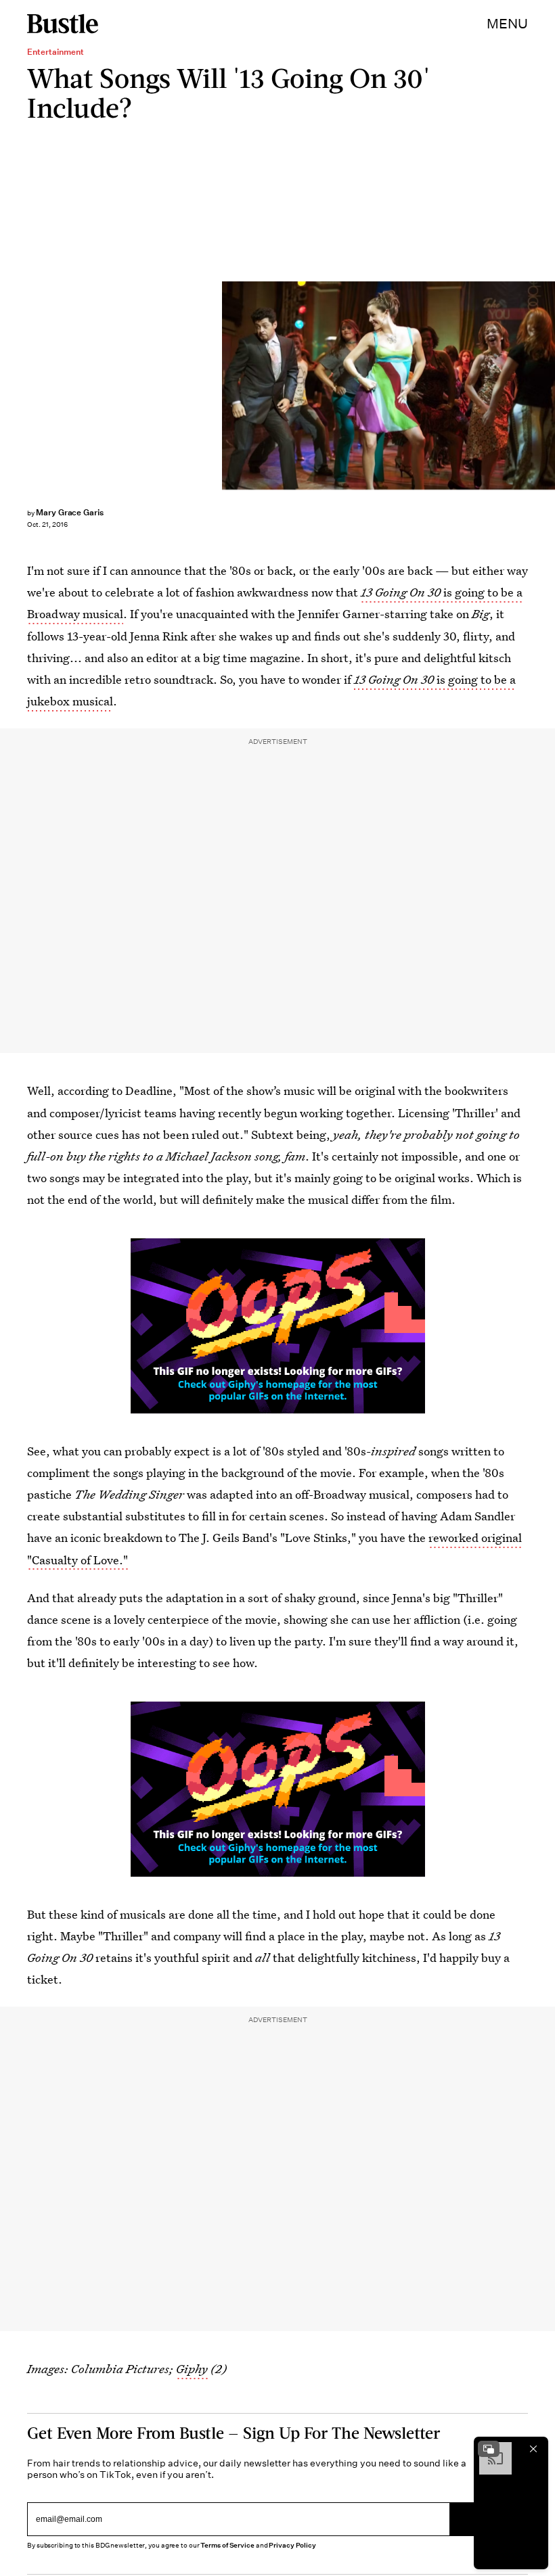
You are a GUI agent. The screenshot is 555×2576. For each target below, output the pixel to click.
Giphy (192, 2369)
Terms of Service (227, 2545)
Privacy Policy (292, 2545)
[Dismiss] (533, 2449)
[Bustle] (63, 24)
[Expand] (489, 2449)
